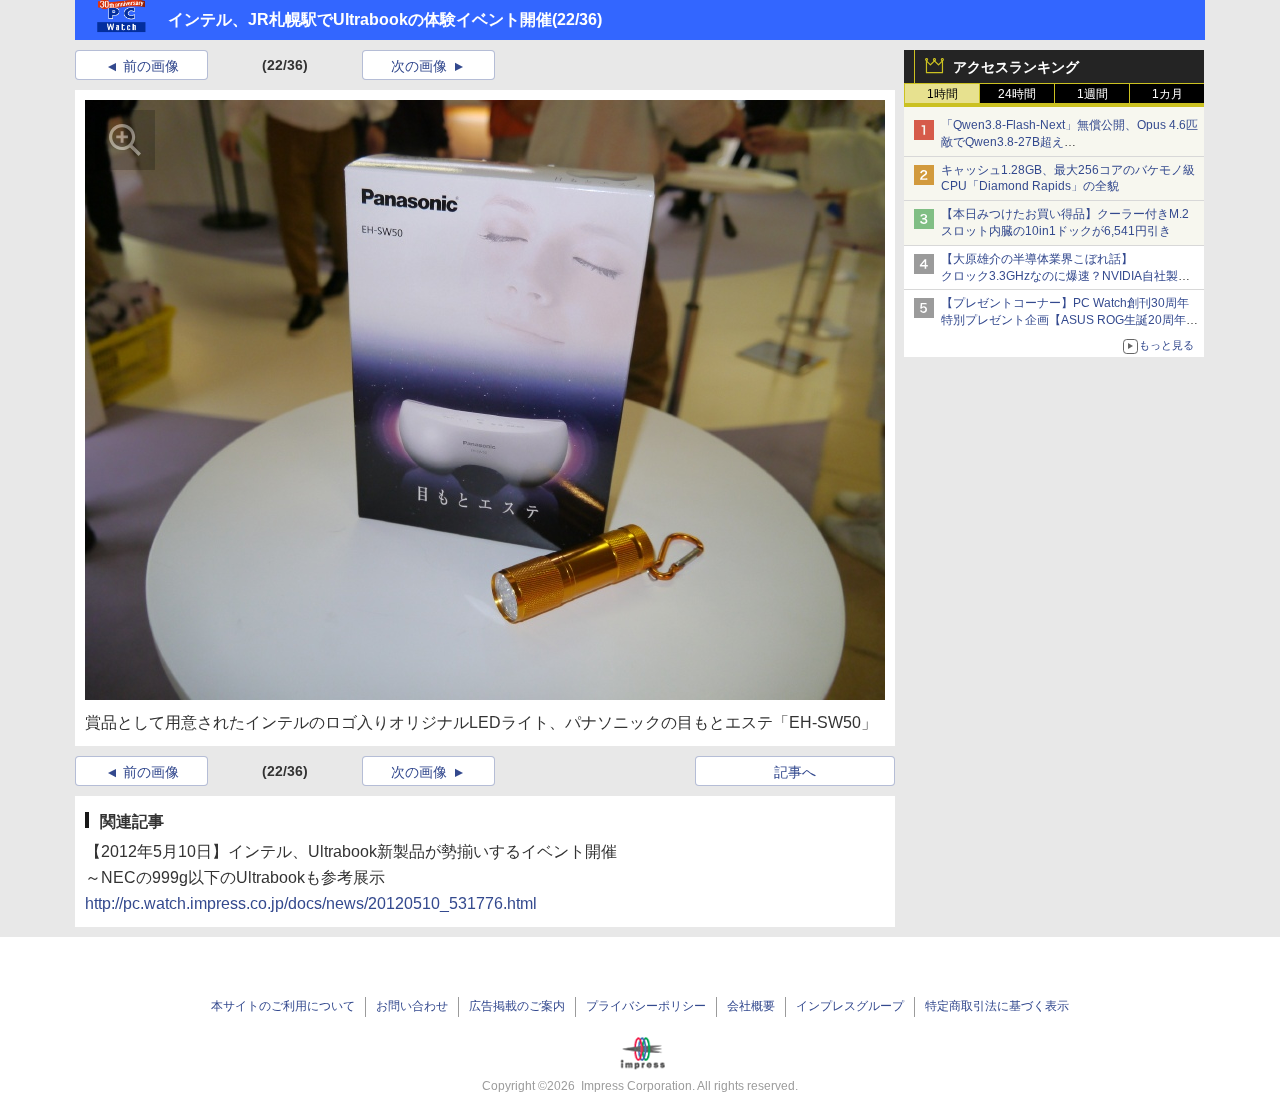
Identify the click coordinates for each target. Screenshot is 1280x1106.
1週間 (1092, 94)
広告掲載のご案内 (517, 1006)
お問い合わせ (412, 1006)
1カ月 (1167, 94)
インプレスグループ (850, 1006)
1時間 (942, 94)
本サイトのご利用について (283, 1006)
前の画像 (151, 66)
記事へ (795, 772)
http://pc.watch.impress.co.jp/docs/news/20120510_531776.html (311, 903)
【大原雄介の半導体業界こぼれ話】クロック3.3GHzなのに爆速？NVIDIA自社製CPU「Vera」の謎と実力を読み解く (1059, 276)
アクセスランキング (1016, 67)
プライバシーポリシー (646, 1006)
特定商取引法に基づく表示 (997, 1006)
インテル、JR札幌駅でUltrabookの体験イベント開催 (360, 19)
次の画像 (419, 66)
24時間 (1017, 94)
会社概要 (751, 1006)
